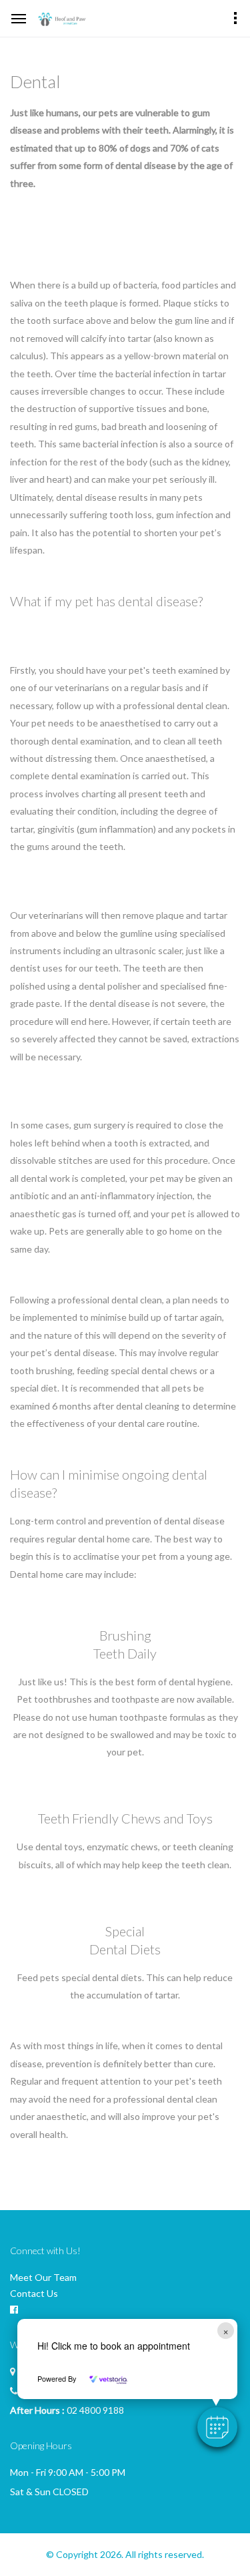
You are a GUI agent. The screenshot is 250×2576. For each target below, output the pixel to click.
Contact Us (34, 2293)
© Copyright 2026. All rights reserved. (125, 2554)
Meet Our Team (43, 2277)
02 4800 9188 (95, 2410)
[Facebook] (14, 2310)
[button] (217, 2427)
